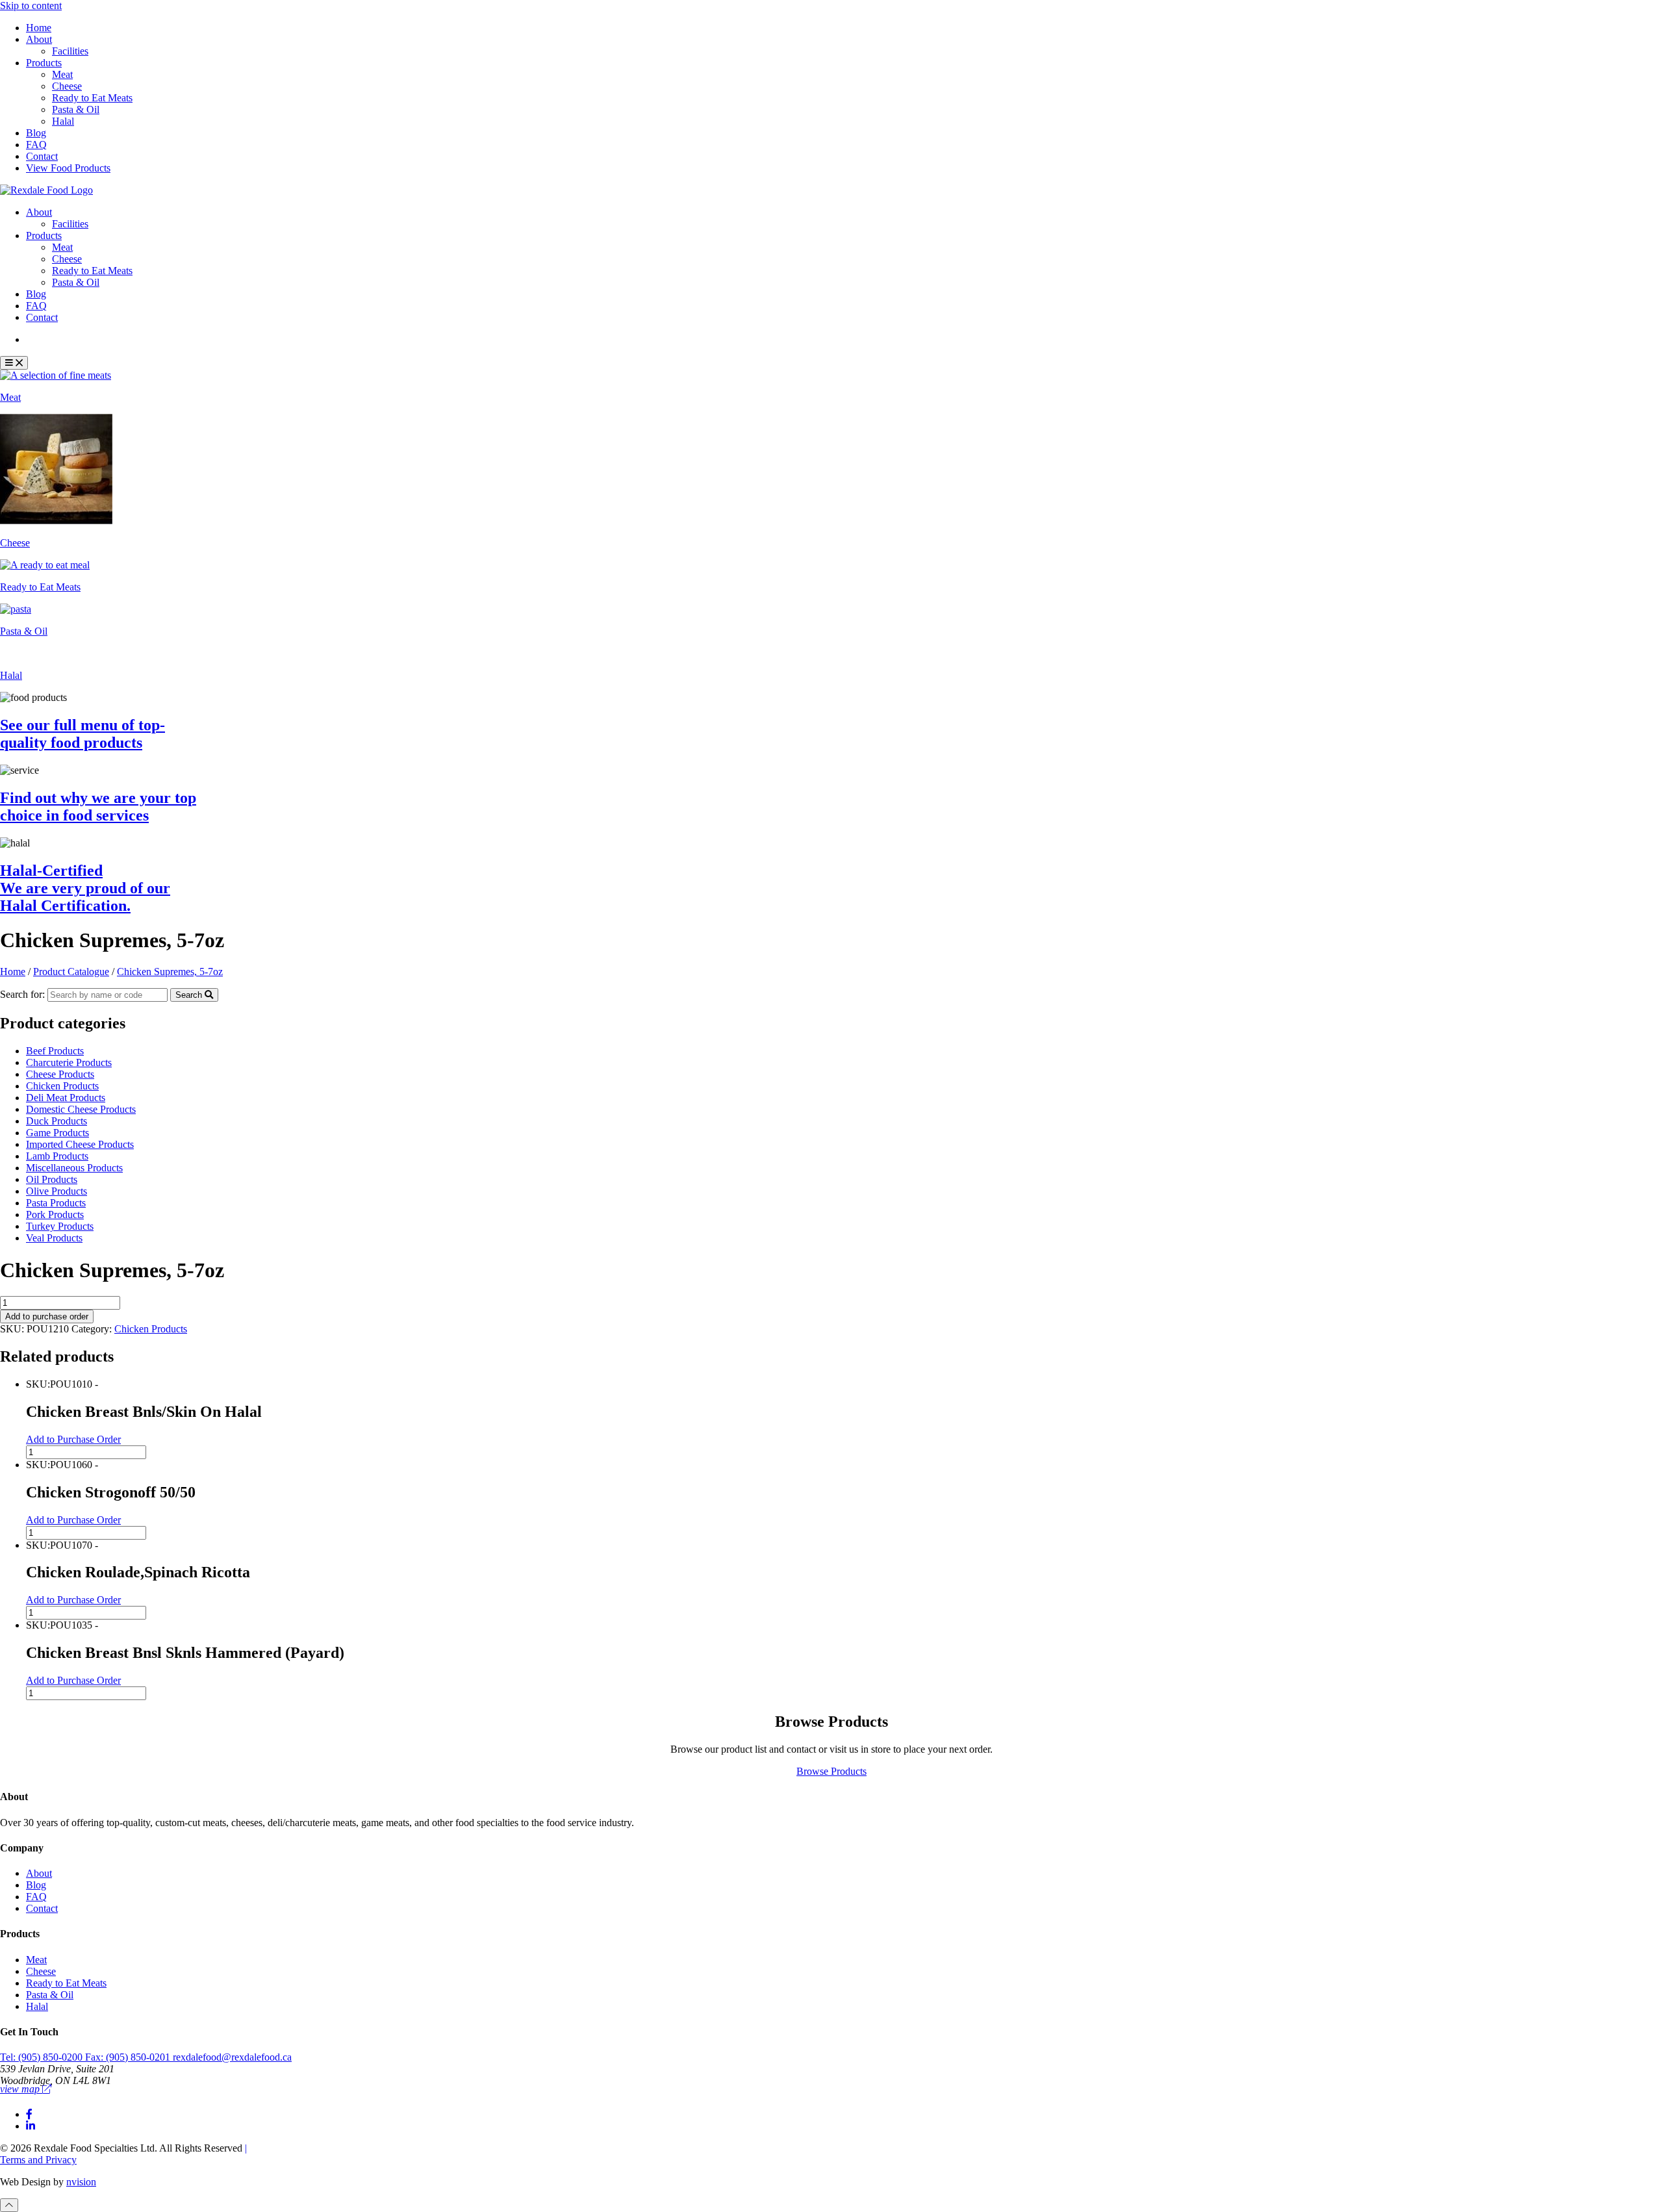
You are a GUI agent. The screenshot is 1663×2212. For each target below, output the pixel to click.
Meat (62, 74)
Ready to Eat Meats (92, 98)
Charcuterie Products (69, 1062)
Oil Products (52, 1179)
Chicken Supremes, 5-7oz (170, 972)
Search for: (22, 994)
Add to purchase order (47, 1316)
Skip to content (31, 6)
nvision (81, 2182)
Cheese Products (60, 1074)
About (39, 39)
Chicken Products (62, 1086)
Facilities (70, 51)
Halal (63, 121)
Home (39, 28)
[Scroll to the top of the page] (9, 2205)
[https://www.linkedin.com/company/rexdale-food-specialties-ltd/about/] (31, 2126)
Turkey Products (60, 1226)
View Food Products (68, 168)
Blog (36, 133)
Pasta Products (56, 1203)
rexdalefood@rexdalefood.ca (232, 2057)
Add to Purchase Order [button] (73, 1439)
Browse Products (831, 1771)
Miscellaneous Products (74, 1168)
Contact (42, 156)
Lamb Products (57, 1156)
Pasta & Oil (76, 109)
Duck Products (57, 1121)
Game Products (57, 1133)
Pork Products (55, 1214)
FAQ (36, 145)
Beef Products (55, 1051)
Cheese (67, 86)
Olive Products (57, 1191)
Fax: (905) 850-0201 (129, 2057)
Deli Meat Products (66, 1098)
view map (21, 2089)
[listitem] (831, 387)
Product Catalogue (74, 339)
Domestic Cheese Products (81, 1109)
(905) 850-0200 (43, 2057)
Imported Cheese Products (80, 1144)
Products (44, 63)
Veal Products (54, 1238)
